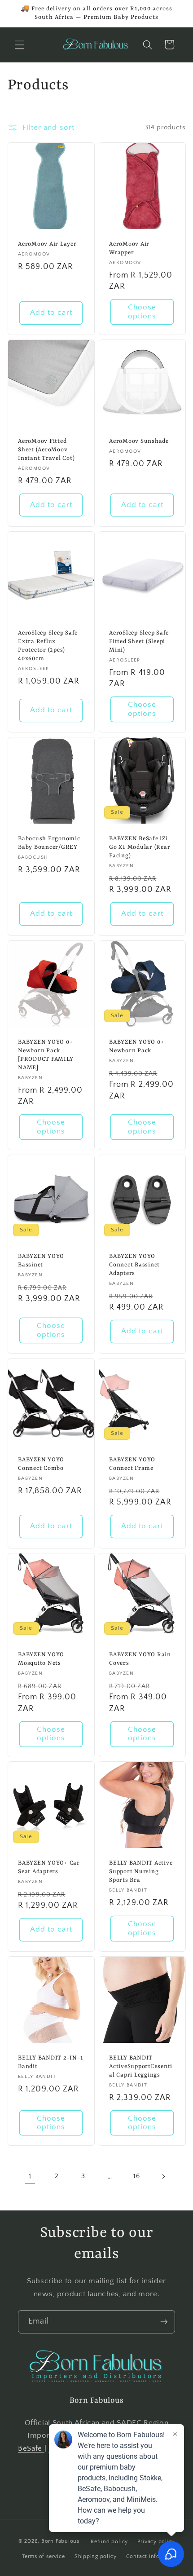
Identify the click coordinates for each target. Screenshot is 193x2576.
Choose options (142, 312)
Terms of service (43, 2556)
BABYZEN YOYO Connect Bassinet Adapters (134, 1265)
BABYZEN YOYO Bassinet (41, 1261)
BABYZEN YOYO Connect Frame (132, 1464)
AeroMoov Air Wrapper (129, 248)
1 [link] (30, 2176)
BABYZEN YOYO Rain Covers (140, 1659)
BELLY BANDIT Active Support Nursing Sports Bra (141, 1872)
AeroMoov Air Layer (47, 244)
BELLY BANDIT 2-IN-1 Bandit (50, 2062)
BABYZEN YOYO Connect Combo (41, 1464)
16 (136, 2176)
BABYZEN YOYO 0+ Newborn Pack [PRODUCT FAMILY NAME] (46, 1055)
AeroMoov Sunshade (139, 441)
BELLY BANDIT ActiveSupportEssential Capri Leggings (141, 2067)
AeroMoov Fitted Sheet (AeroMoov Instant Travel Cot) (46, 450)
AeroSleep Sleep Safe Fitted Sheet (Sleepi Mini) (139, 642)
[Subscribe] (164, 2322)
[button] (20, 44)
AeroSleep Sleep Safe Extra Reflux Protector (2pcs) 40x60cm (48, 646)
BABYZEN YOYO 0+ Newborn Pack (136, 1046)
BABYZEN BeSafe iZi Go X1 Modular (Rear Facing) (140, 847)
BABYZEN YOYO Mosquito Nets (41, 1659)
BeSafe (31, 2448)
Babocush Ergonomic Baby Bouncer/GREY (49, 843)
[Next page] (163, 2176)
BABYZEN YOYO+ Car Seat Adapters (49, 1867)
